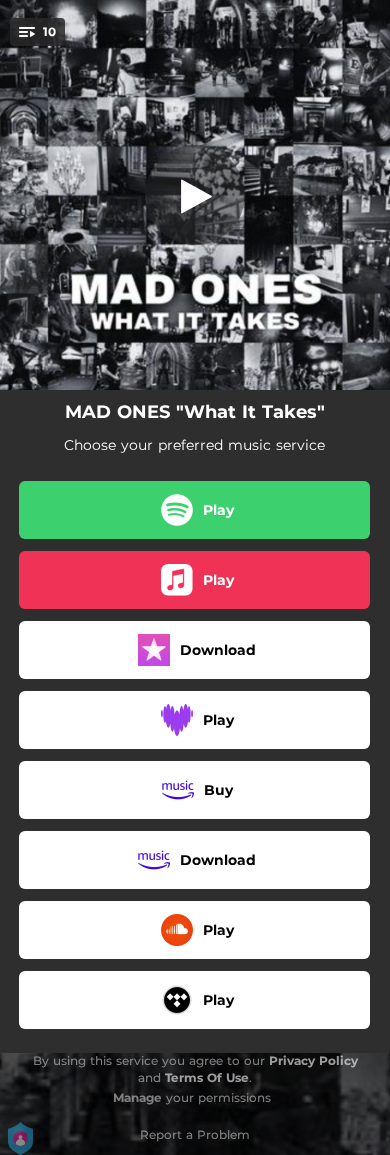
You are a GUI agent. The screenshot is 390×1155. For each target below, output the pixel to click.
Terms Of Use (207, 1077)
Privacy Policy (313, 1060)
